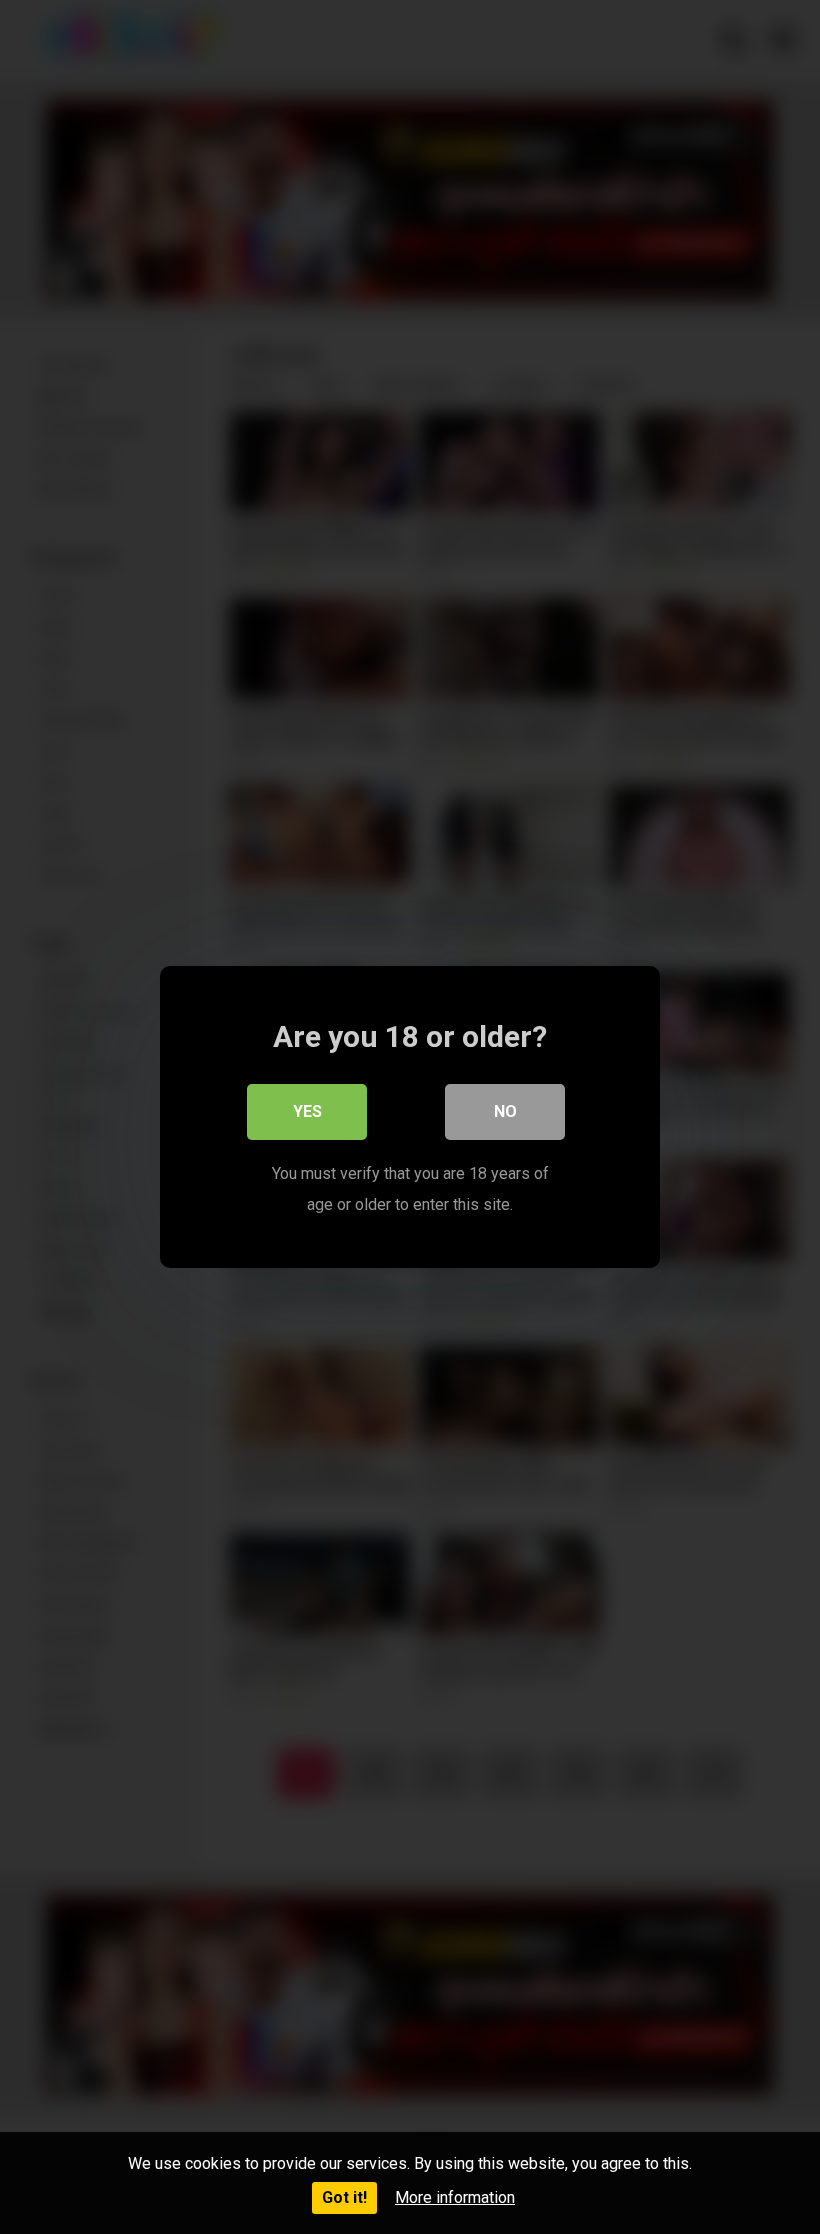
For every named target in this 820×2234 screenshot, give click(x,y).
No (505, 1111)
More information (455, 2197)
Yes (307, 1111)
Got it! (344, 2197)
